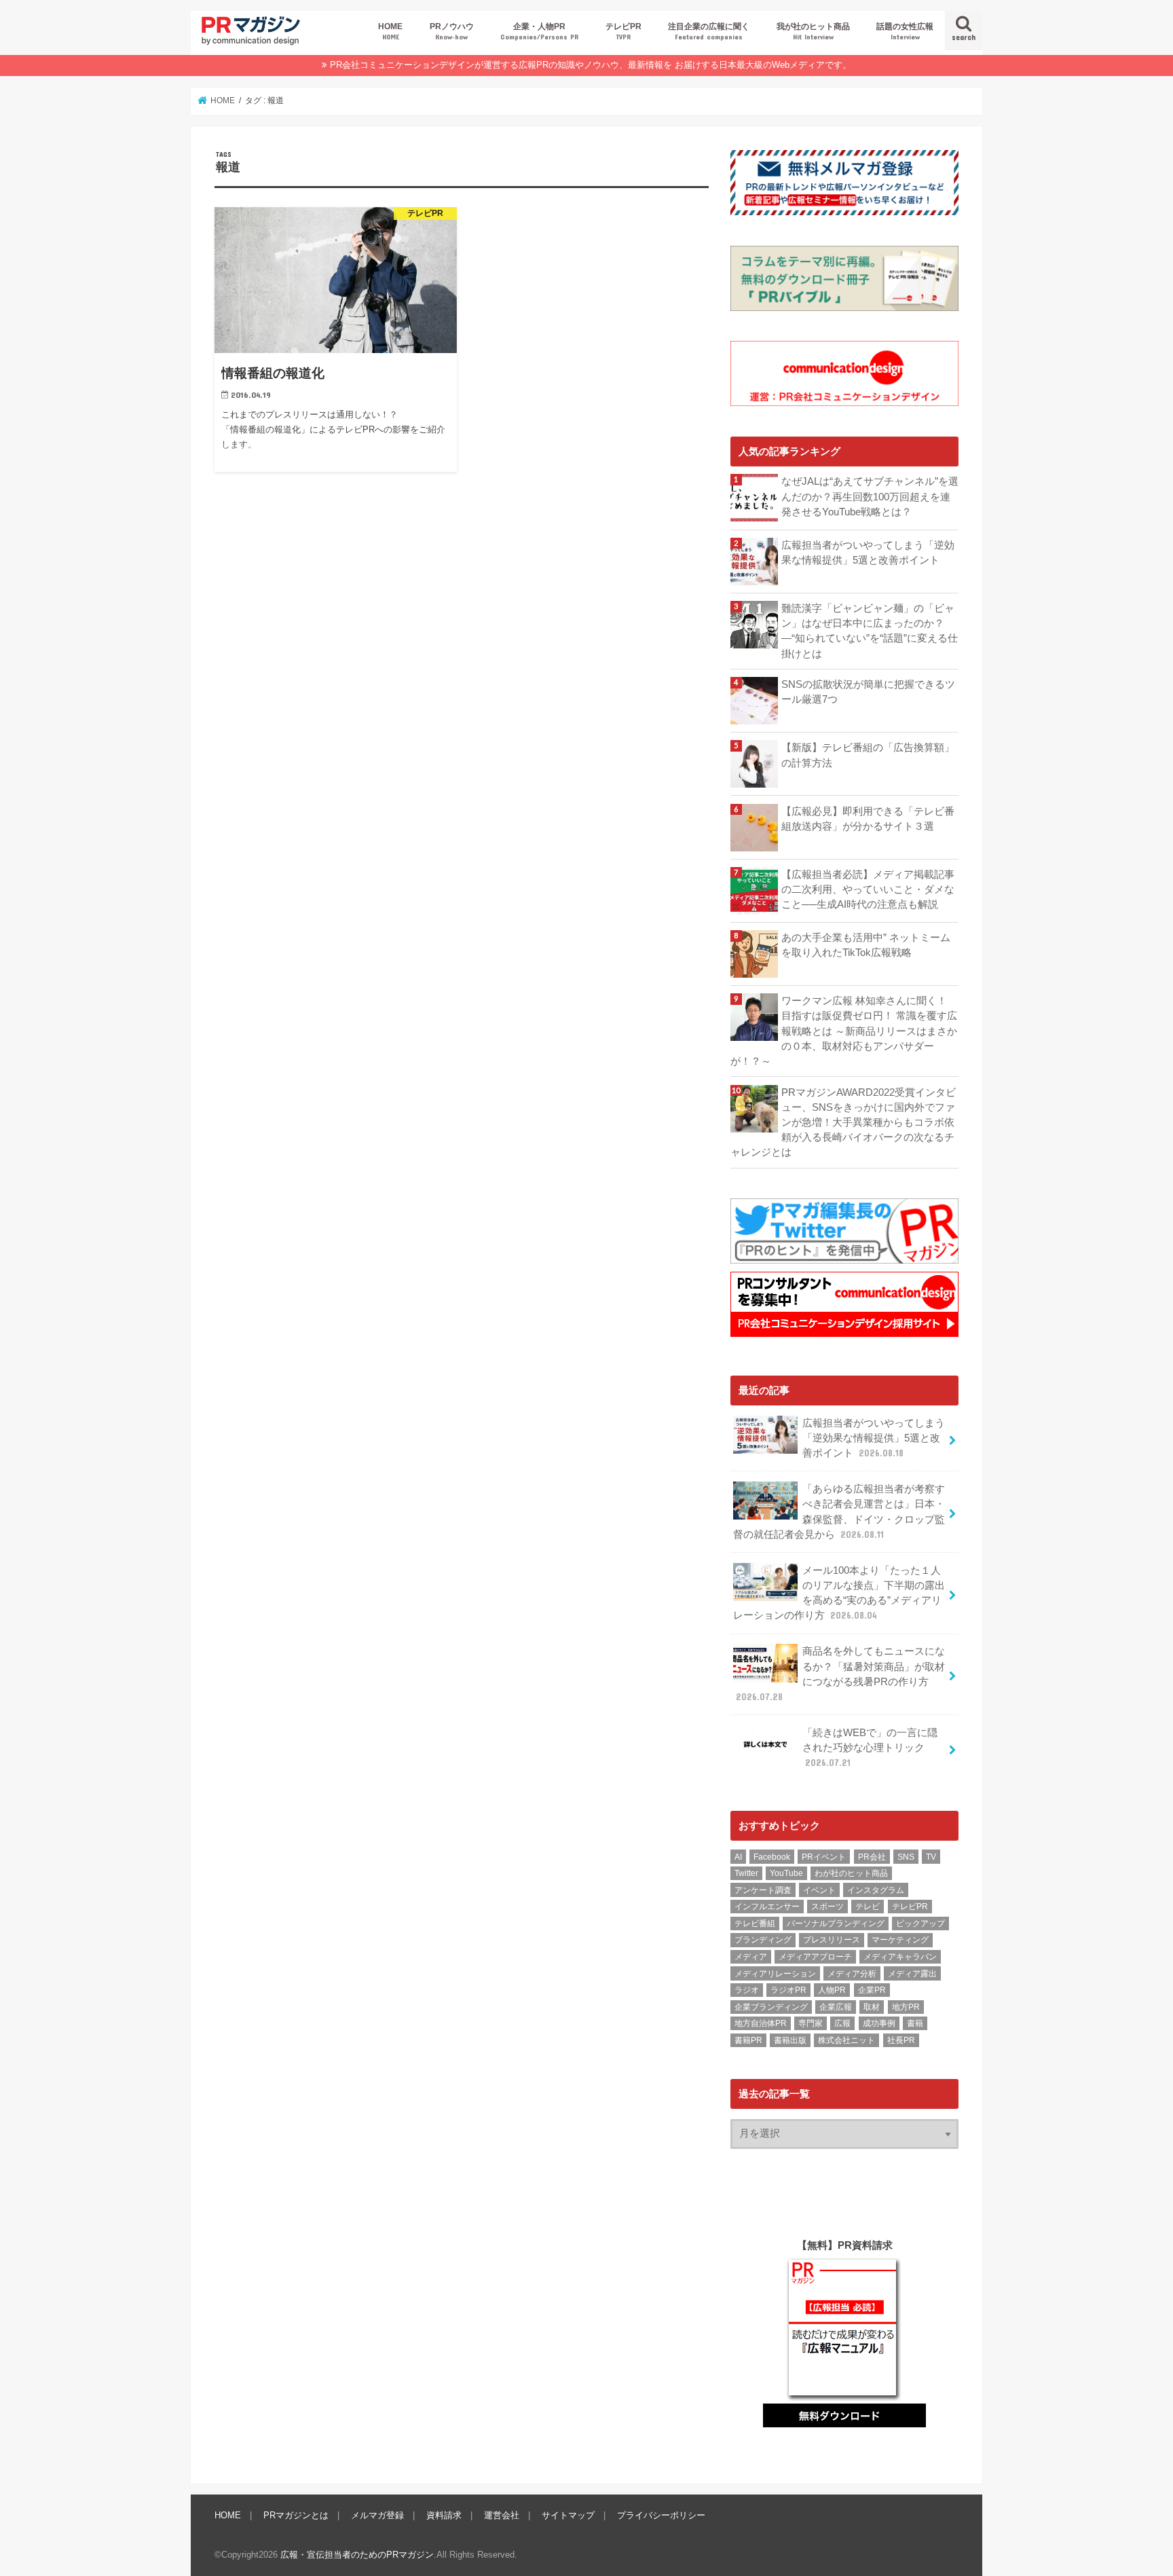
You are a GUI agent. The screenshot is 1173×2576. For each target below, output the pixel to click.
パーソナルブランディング (836, 1924)
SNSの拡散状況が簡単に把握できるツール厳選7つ (868, 692)
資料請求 (444, 2515)
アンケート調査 (763, 1890)
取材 (872, 2007)
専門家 (811, 2023)
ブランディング (763, 1940)
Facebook (772, 1857)
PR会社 (872, 1857)
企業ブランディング (771, 2007)
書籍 (915, 2023)
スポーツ (827, 1907)
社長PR (901, 2040)
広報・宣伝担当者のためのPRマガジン (357, 2555)
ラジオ (747, 1990)
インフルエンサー (767, 1907)
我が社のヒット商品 (813, 31)
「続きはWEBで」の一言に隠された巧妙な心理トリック (870, 1748)
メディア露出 (912, 1974)
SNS (906, 1857)
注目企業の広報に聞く (709, 31)
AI (738, 1857)
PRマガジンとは (296, 2515)
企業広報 (836, 2007)
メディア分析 (852, 1974)
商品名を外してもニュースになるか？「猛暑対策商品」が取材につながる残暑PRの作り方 (840, 1674)
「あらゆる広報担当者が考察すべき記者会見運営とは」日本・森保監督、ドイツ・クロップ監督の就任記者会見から (839, 1512)
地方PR (906, 2007)
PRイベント (824, 1857)
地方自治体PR (761, 2023)
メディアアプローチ (815, 1957)
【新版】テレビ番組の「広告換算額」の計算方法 (868, 755)
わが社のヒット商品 (851, 1873)
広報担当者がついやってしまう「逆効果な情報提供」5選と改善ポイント (868, 553)
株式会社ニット (846, 2040)
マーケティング (900, 1940)
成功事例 (879, 2023)
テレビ (868, 1907)
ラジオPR (788, 1990)
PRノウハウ (452, 31)
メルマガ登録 (377, 2515)
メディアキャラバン (900, 1957)
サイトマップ (568, 2515)
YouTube (786, 1873)
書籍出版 (790, 2040)
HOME (390, 31)
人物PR (832, 1990)
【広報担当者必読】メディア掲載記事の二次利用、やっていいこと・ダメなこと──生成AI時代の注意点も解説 (868, 889)
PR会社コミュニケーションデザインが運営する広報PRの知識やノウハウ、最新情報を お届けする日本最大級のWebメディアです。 (591, 65)
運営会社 (502, 2515)
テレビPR (623, 31)
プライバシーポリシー (661, 2515)
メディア (751, 1957)
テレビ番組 (755, 1924)
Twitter (746, 1873)
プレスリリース (832, 1940)
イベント (819, 1890)
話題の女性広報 (905, 31)
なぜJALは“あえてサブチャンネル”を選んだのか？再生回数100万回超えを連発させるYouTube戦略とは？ (870, 496)
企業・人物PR (539, 31)
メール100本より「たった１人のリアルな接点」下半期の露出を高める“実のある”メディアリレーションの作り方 (839, 1593)
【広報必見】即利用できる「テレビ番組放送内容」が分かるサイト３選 (868, 819)
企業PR (872, 1990)
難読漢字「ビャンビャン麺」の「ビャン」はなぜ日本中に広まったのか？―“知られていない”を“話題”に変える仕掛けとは (870, 631)
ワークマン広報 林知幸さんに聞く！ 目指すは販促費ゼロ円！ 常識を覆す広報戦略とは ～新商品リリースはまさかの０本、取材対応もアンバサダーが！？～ (844, 1031)
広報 (842, 2023)
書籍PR (748, 2040)
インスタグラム (876, 1890)
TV (931, 1857)
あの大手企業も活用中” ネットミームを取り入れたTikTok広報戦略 (866, 945)
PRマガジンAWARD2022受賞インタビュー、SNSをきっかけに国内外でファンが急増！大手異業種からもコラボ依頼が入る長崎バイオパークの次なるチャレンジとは (843, 1123)
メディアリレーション (775, 1974)
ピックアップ (920, 1924)
